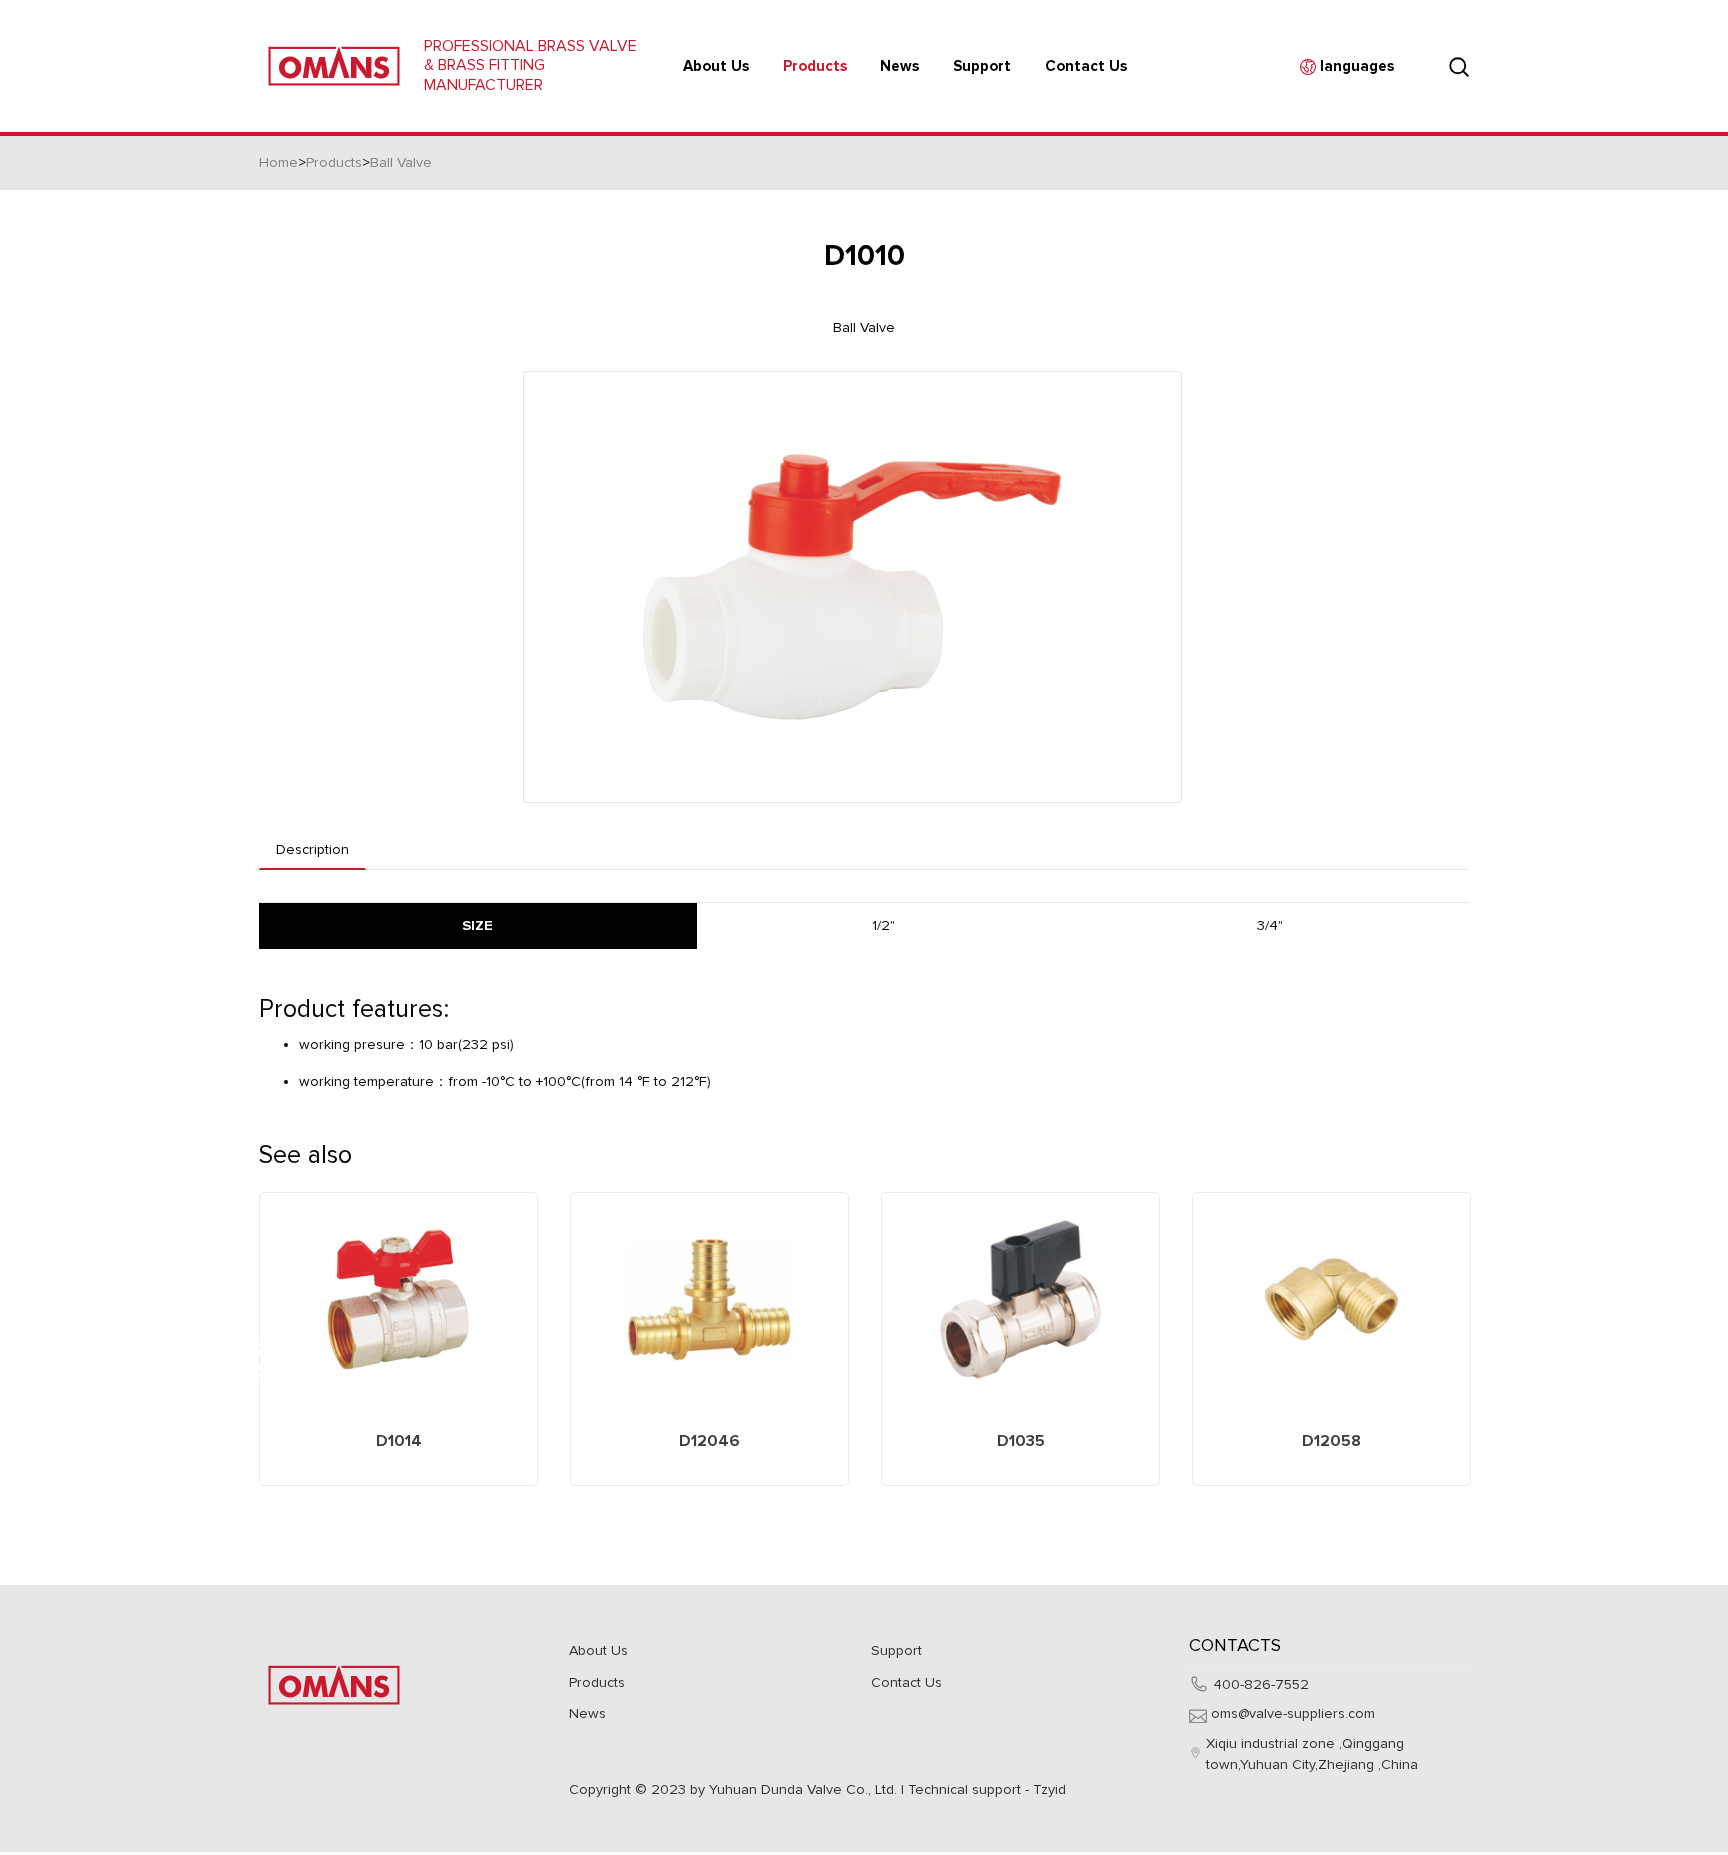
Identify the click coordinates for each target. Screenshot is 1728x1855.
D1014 (399, 1441)
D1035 (1021, 1441)
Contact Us (1086, 66)
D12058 (1331, 1441)
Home (278, 162)
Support (896, 1650)
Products (815, 66)
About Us (716, 66)
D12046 (709, 1441)
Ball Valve (401, 162)
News (587, 1713)
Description (312, 849)
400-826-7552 (1261, 1684)
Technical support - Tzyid (987, 1789)
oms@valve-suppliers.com (1293, 1713)
